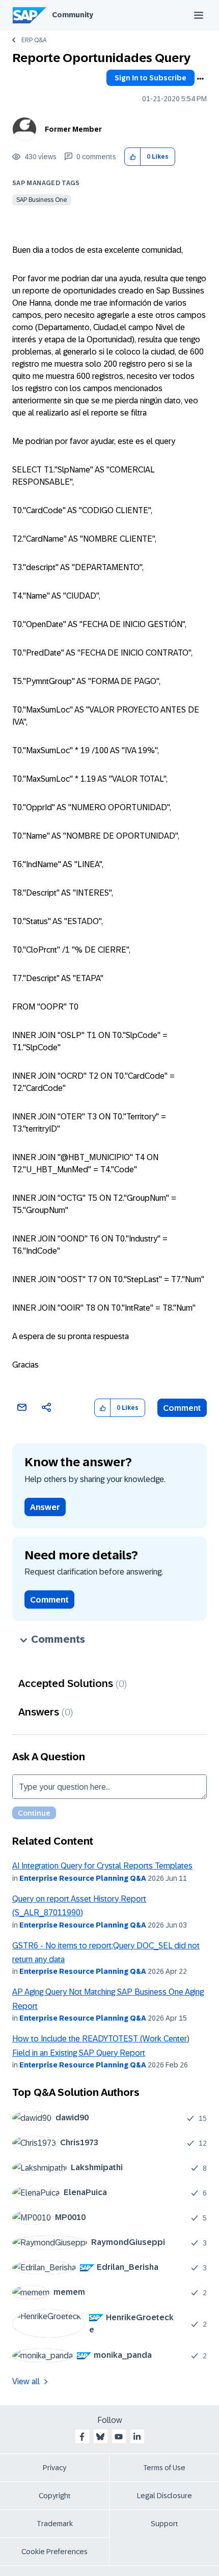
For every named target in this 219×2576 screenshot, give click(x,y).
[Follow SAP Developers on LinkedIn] (137, 2437)
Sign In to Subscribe (150, 78)
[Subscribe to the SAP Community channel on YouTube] (119, 2437)
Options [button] (200, 79)
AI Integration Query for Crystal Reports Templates (102, 1866)
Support (165, 2524)
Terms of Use (164, 2468)
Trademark (55, 2524)
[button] (133, 157)
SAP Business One (42, 200)
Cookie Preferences (54, 2552)
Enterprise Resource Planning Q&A (83, 1878)
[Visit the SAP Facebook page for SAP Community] (82, 2437)
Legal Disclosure (165, 2496)
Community (73, 15)
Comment (182, 1408)
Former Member (73, 129)
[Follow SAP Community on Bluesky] (100, 2437)
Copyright (55, 2496)
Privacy (54, 2468)
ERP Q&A (34, 40)
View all (26, 2381)
